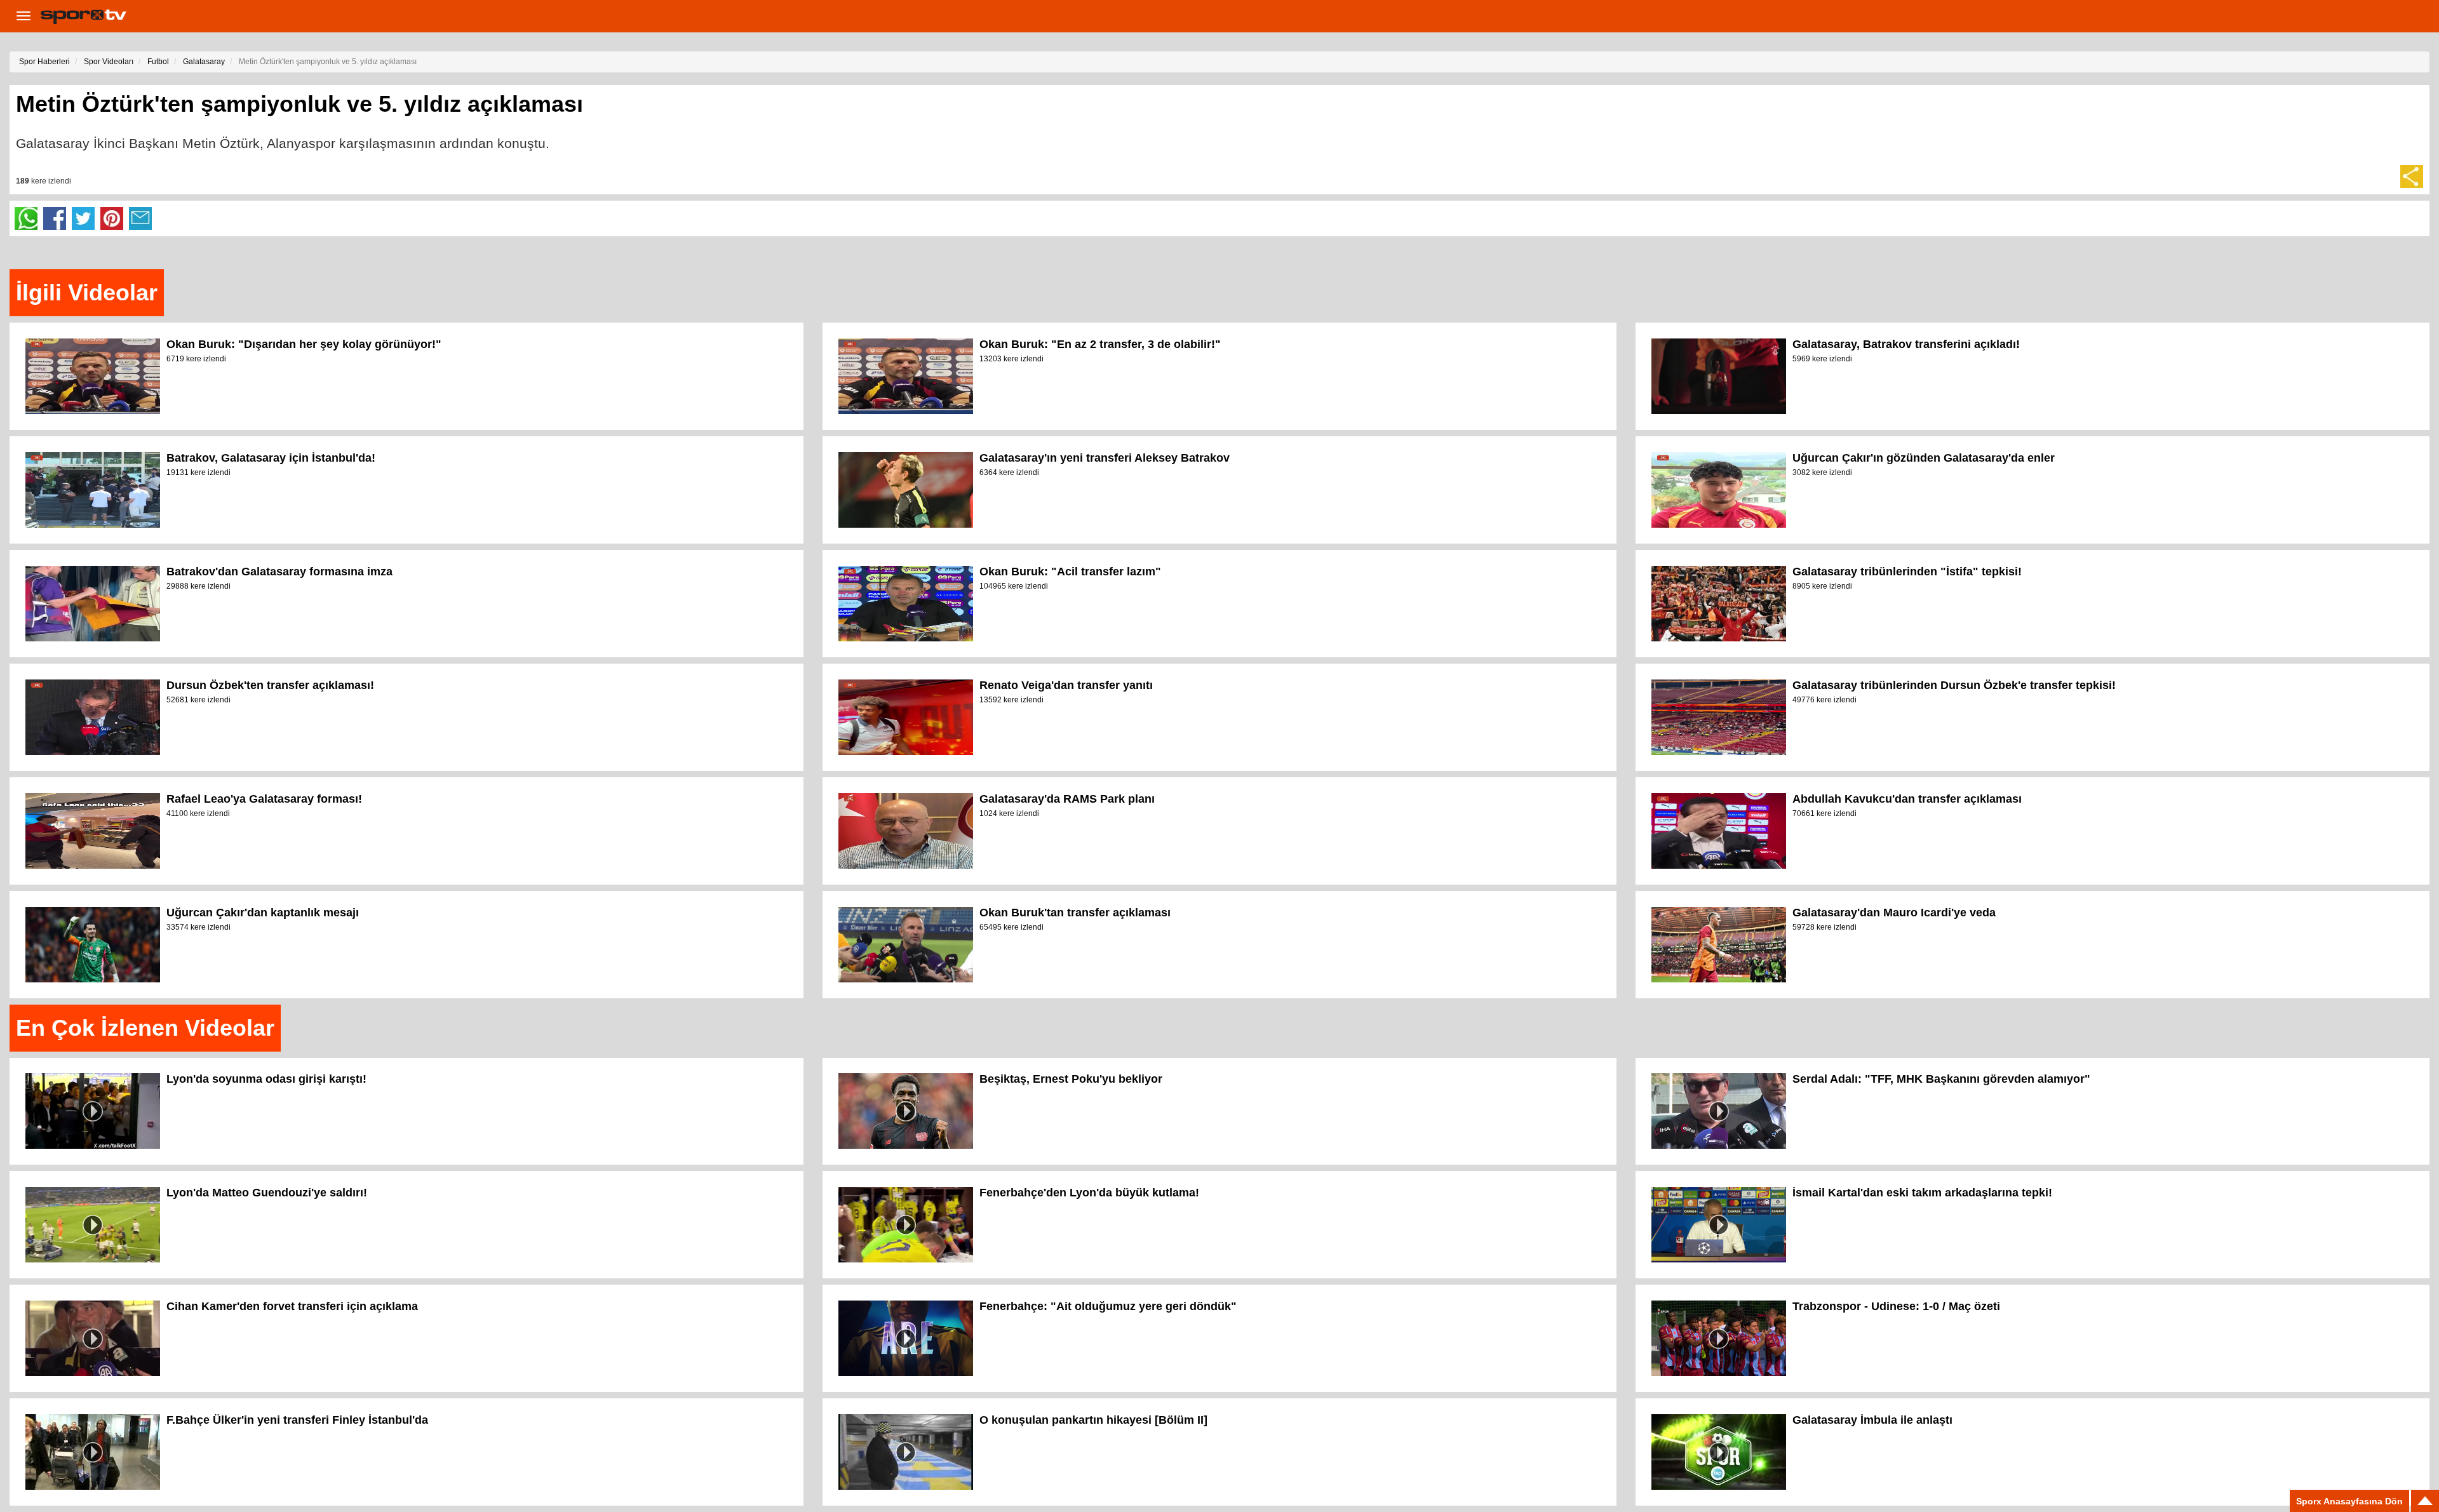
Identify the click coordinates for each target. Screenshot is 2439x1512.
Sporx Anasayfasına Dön (2349, 1501)
